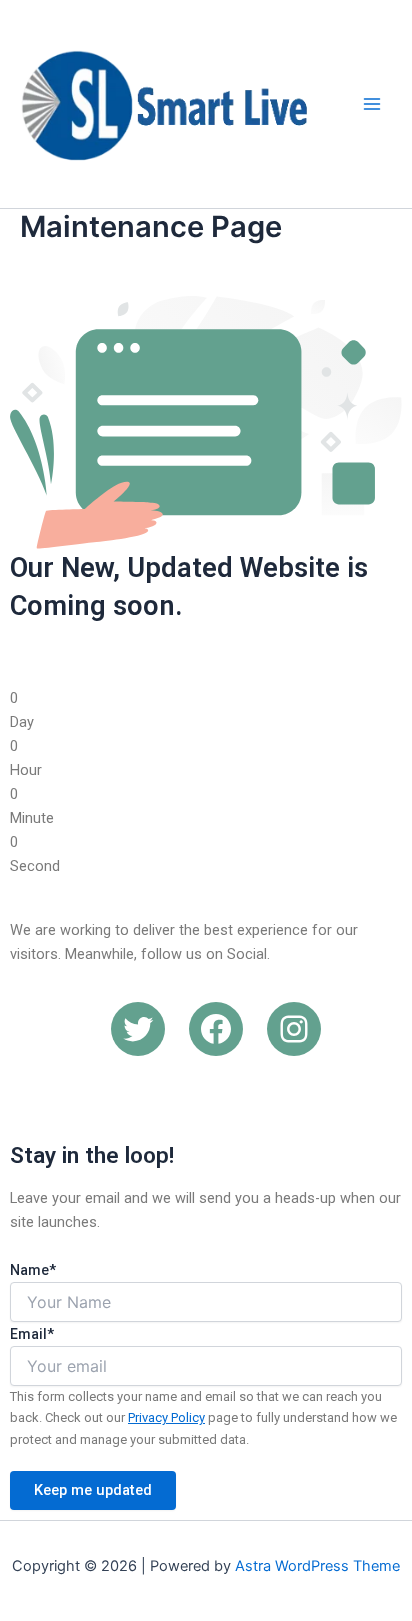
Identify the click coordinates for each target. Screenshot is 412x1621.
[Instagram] (294, 1029)
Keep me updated (93, 1490)
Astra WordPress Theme (317, 1566)
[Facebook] (216, 1029)
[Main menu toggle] (372, 104)
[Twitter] (138, 1029)
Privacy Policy (166, 1417)
